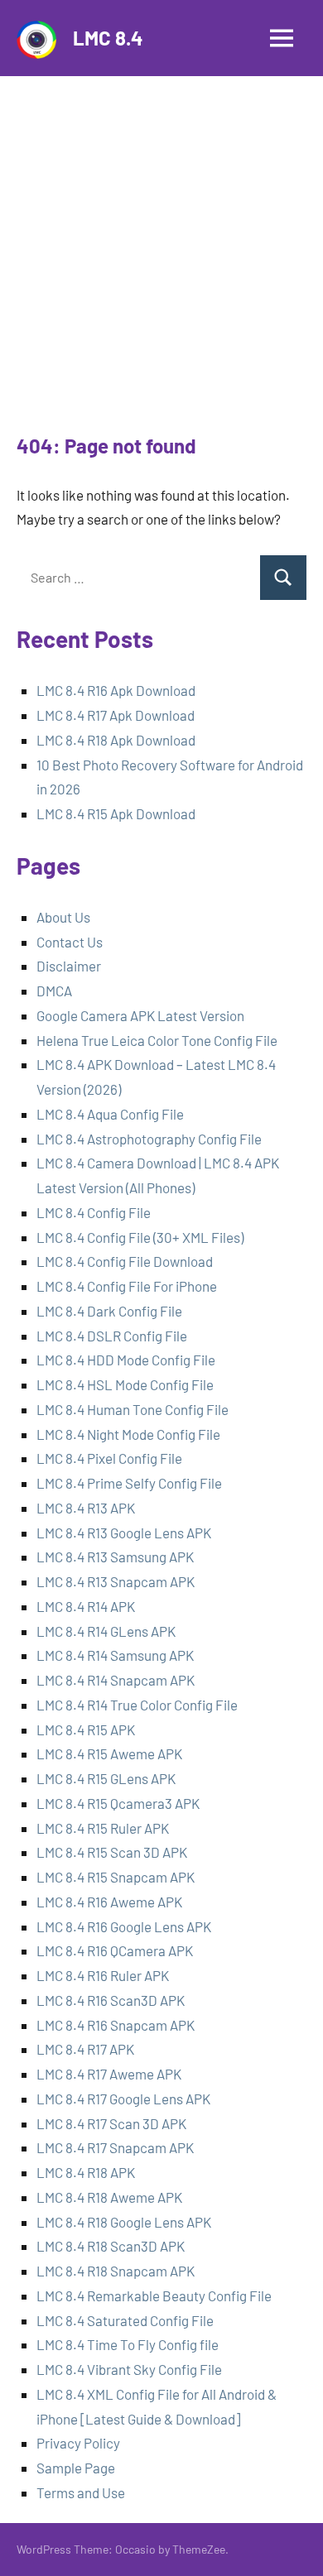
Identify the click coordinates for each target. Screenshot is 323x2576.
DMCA (54, 991)
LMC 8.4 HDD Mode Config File (126, 1360)
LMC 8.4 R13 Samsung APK (115, 1557)
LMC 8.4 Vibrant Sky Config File (129, 2369)
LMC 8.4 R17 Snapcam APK (115, 2147)
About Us (63, 917)
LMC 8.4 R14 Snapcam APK (116, 1680)
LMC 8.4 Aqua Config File (110, 1114)
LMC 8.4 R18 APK (86, 2172)
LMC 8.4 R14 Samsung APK (115, 1655)
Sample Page (76, 2468)
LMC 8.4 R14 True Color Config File (137, 1705)
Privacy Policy (78, 2443)
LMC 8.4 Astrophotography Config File (149, 1139)
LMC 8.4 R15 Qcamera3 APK (118, 1803)
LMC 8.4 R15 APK (86, 1729)
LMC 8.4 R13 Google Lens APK (124, 1533)
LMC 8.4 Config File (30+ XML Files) (140, 1237)
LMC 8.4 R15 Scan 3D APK (112, 1852)
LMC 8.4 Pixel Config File (109, 1458)
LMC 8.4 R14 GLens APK (106, 1631)
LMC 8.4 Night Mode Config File (128, 1434)
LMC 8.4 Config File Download (125, 1261)
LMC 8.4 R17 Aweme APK (109, 2074)
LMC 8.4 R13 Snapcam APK (116, 1581)
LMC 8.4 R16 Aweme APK (109, 1902)
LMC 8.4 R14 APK (86, 1606)
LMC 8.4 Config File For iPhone (127, 1286)
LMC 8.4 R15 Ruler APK (103, 1828)
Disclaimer (69, 966)
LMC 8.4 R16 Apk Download (116, 690)
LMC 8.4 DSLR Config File (112, 1336)
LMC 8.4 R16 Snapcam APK (116, 2025)
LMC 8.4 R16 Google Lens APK (124, 1926)
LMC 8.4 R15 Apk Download (116, 813)
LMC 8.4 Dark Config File (109, 1311)
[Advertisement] (161, 262)
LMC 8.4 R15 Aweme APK (109, 1753)
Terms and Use (81, 2492)
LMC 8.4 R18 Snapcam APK (116, 2271)
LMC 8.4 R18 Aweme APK (109, 2197)
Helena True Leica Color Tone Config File (157, 1040)
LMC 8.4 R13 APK (87, 1508)
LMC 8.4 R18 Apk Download (116, 740)
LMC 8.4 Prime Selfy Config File (129, 1483)
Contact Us (70, 942)
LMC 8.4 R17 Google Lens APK (123, 2099)
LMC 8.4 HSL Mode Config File (125, 1384)
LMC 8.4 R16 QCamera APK (115, 1950)
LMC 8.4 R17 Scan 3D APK (111, 2123)
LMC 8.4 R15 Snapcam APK (116, 1877)
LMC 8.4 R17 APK (85, 2049)
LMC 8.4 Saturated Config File (125, 2320)
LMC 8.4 (108, 38)
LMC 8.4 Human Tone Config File (133, 1409)
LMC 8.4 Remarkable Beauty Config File (154, 2295)
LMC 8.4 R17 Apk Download (116, 715)
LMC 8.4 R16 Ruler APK (103, 1975)
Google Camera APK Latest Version (140, 1015)
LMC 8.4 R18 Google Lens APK (124, 2222)
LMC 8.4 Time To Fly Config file (128, 2344)
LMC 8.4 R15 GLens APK (106, 1778)
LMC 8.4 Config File (94, 1212)
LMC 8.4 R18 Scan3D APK (111, 2246)
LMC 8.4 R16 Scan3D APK (111, 2000)
